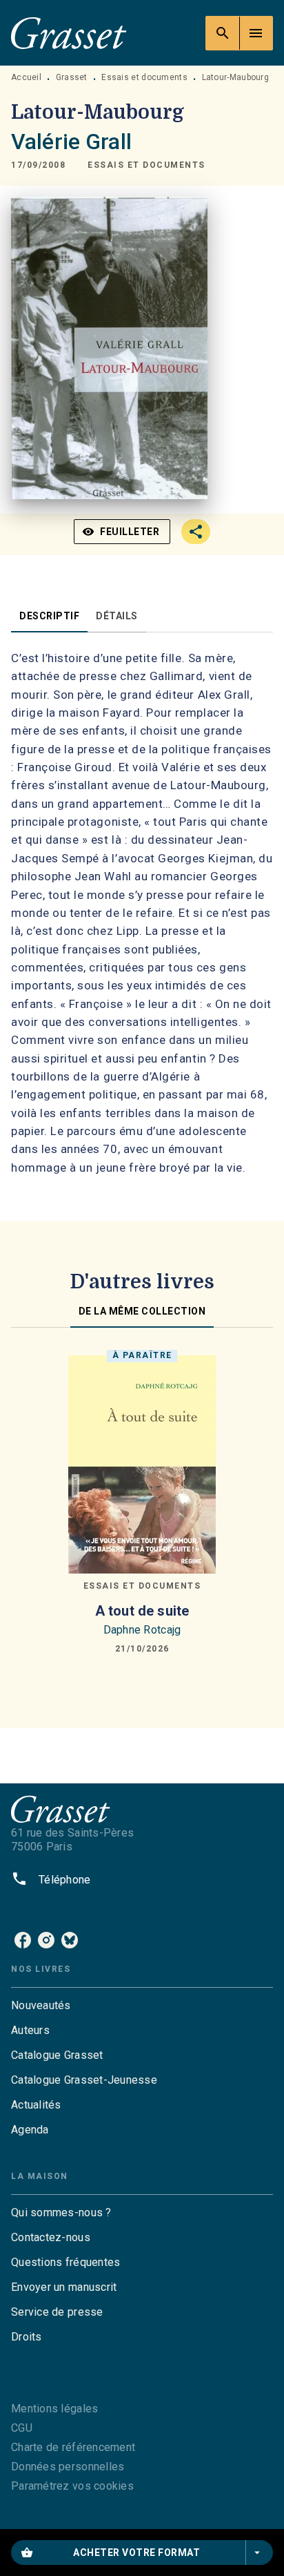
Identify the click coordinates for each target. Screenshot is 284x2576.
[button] (146, 165)
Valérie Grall (71, 142)
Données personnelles (68, 2467)
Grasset (72, 77)
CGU (22, 2428)
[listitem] (23, 1940)
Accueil (26, 77)
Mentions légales (54, 2409)
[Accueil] (69, 33)
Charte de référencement (73, 2447)
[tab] (49, 616)
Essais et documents (144, 77)
